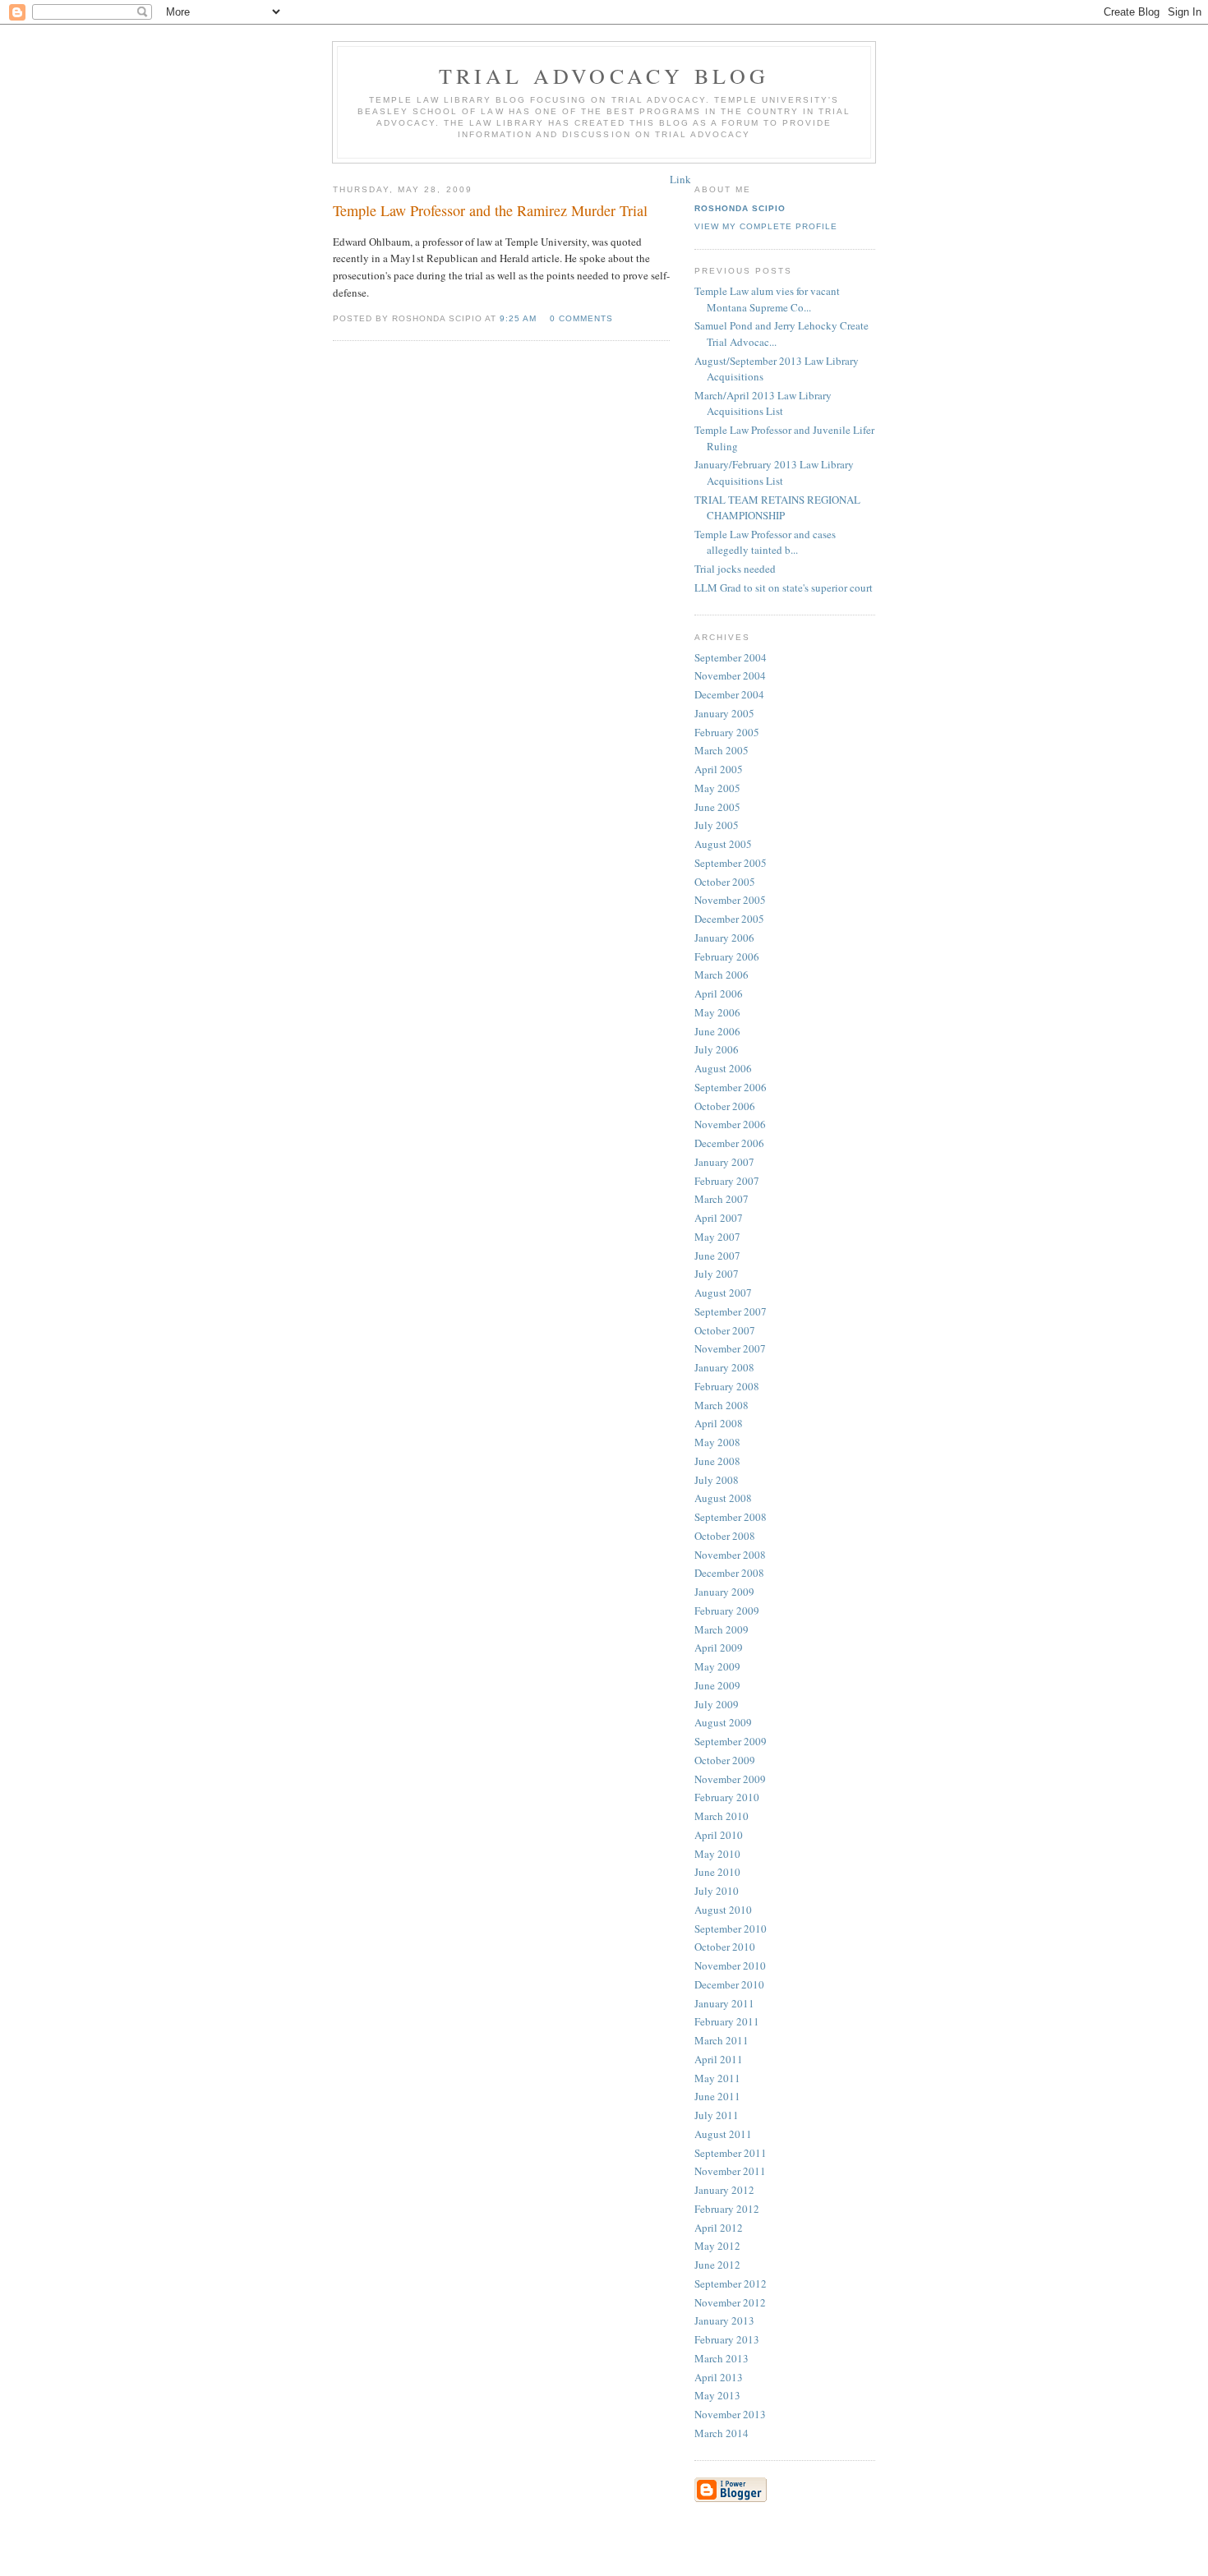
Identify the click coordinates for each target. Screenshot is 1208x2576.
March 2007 (722, 1199)
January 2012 (724, 2190)
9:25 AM (518, 318)
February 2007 (727, 1181)
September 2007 (731, 1311)
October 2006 (725, 1106)
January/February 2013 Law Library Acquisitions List (774, 472)
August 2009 (723, 1722)
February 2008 (727, 1386)
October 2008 (725, 1536)
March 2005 (722, 750)
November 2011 (730, 2171)
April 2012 (719, 2228)
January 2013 (724, 2320)
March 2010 (722, 1816)
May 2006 (717, 1012)
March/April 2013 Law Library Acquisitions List (763, 403)
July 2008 (717, 1480)
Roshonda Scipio (740, 208)
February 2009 (727, 1611)
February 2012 (727, 2209)
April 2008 (719, 1423)
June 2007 (717, 1256)
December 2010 (729, 1984)
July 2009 (717, 1704)
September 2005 (731, 863)
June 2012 (717, 2265)
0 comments (581, 318)
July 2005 (717, 825)
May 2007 (717, 1237)
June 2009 (717, 1685)
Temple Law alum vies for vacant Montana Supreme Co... (767, 299)
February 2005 (727, 732)
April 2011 (719, 2059)
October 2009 (725, 1760)
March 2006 (722, 975)
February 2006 (727, 956)
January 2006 (724, 938)
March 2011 (722, 2040)
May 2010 (717, 1854)
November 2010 (730, 1965)
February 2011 (727, 2021)
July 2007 (717, 1274)
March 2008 (722, 1405)
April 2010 (719, 1835)
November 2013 (730, 2414)
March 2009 (722, 1629)
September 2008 (731, 1517)
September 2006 (731, 1087)
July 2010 (717, 1891)
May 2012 (717, 2246)
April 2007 (719, 1218)
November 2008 (730, 1555)
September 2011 (731, 2153)
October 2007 (725, 1330)
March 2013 (722, 2358)
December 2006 (729, 1143)
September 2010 (731, 1929)
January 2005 (724, 713)
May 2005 (717, 788)
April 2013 (719, 2377)
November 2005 (730, 900)
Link (680, 179)
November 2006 (730, 1124)
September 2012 (731, 2283)
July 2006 (717, 1049)
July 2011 (717, 2115)
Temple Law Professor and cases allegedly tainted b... (765, 542)
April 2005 (719, 769)
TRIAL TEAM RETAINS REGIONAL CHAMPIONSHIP (777, 508)
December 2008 (729, 1573)
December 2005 (729, 919)
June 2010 (717, 1872)
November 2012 (730, 2302)
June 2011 (717, 2096)
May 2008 (717, 1442)
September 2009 (731, 1741)
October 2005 (725, 882)
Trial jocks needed (735, 569)
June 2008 (717, 1461)
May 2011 (717, 2078)
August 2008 (723, 1498)
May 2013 (717, 2395)
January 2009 (724, 1592)
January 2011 (724, 2003)
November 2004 (730, 675)
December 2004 (729, 694)
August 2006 (723, 1068)
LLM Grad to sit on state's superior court (784, 588)
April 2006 (719, 993)
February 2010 (727, 1797)
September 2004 (731, 657)
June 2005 (717, 807)
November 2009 (730, 1779)
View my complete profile (766, 226)
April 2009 (719, 1647)
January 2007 (724, 1162)
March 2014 (722, 2433)
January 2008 (724, 1367)
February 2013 (727, 2339)
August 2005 (723, 844)
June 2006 (717, 1031)
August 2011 (723, 2134)
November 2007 (730, 1348)
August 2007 (723, 1293)
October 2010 (725, 1947)
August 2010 (723, 1910)
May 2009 (717, 1666)
